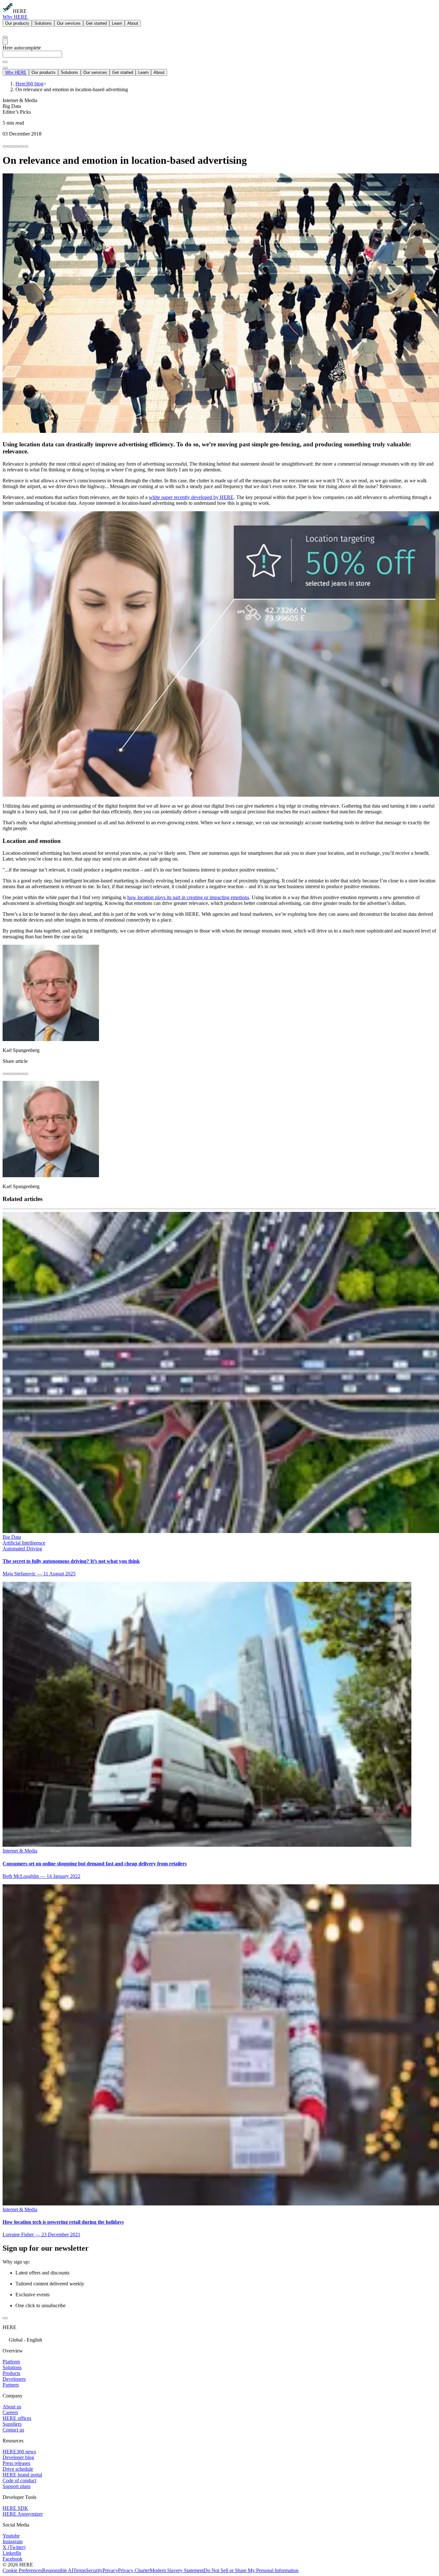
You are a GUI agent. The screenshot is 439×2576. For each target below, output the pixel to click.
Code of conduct (19, 2480)
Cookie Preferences (22, 2570)
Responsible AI (58, 2570)
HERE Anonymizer (23, 2514)
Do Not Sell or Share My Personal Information (251, 2570)
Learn (117, 23)
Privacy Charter (134, 2570)
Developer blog (18, 2457)
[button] (219, 2339)
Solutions (43, 23)
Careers (10, 2412)
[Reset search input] (5, 62)
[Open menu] (5, 42)
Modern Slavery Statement (177, 2570)
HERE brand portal (22, 2475)
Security (94, 2570)
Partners (11, 2385)
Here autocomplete (22, 48)
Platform (11, 2362)
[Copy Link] (26, 146)
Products (11, 2373)
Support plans (17, 2486)
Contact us (13, 2430)
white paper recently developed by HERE (191, 497)
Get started (96, 23)
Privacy (110, 2570)
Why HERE (15, 17)
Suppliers (12, 2424)
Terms (80, 2570)
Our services (69, 23)
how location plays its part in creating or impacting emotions (188, 897)
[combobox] (219, 57)
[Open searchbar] (5, 37)
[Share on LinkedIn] (10, 146)
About (133, 23)
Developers (14, 2379)
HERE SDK (15, 2508)
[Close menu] (5, 68)
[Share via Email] (21, 146)
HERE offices (17, 2418)
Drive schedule (18, 2469)
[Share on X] (15, 146)
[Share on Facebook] (5, 146)
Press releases (16, 2463)
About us (12, 2407)
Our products (17, 23)
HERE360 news (19, 2452)
